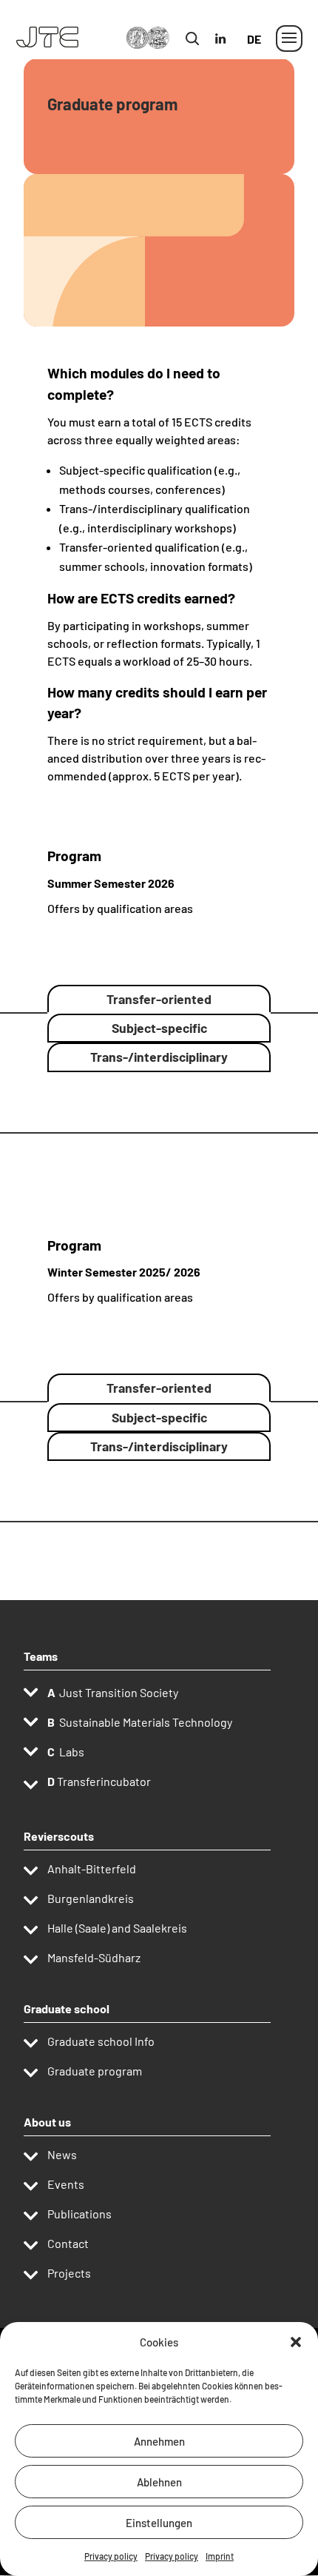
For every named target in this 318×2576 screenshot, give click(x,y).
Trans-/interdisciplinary (159, 1057)
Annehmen (159, 2441)
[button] (296, 2342)
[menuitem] (253, 51)
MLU (204, 30)
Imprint (220, 2556)
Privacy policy (111, 2556)
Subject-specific (159, 1028)
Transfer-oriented (159, 999)
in (227, 30)
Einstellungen (159, 2523)
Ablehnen (159, 2482)
